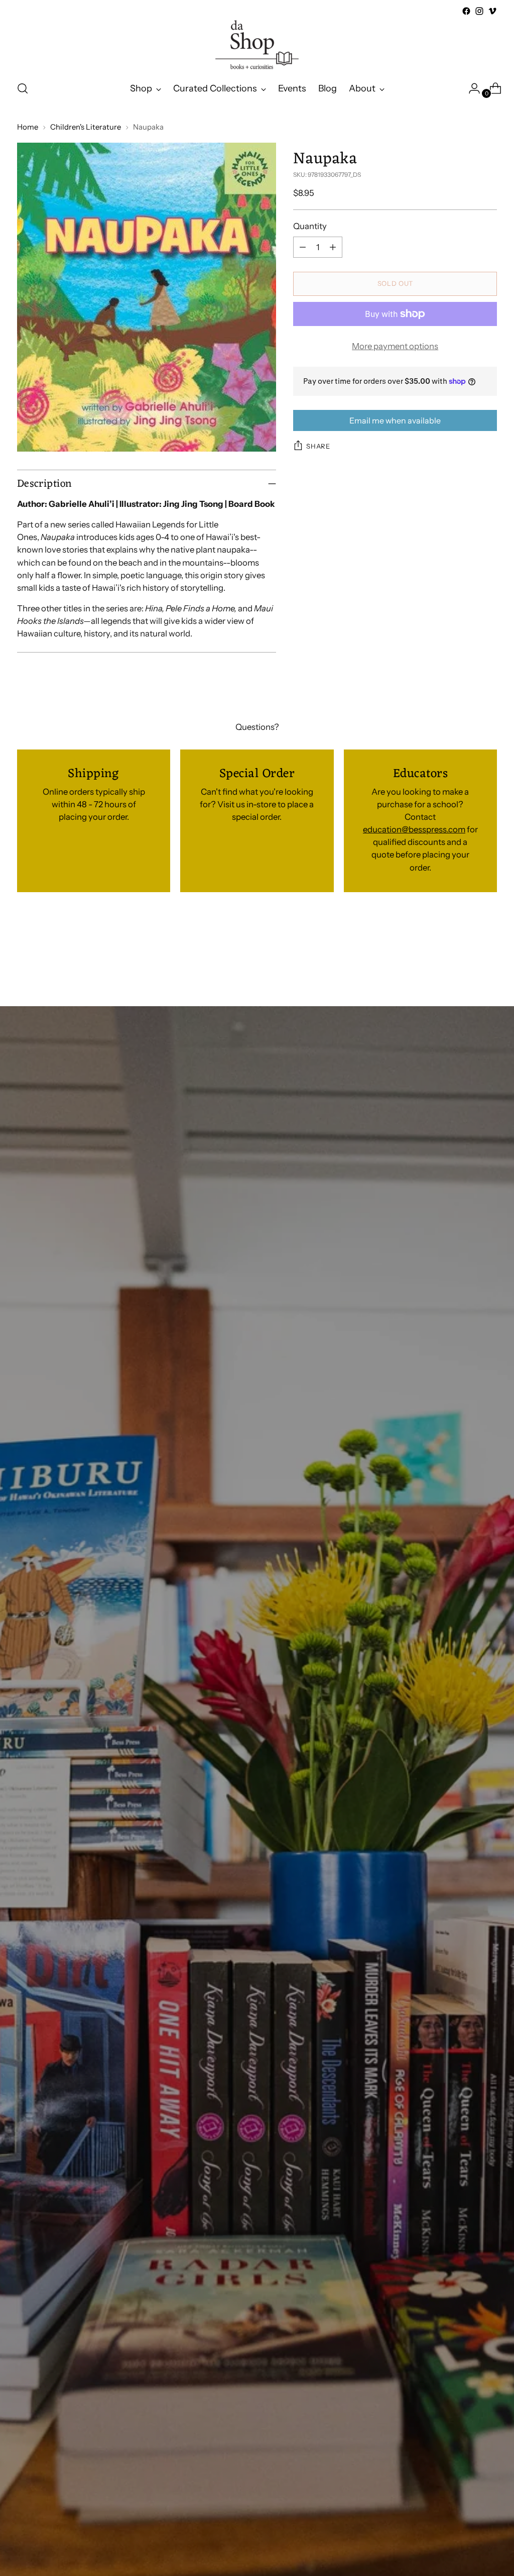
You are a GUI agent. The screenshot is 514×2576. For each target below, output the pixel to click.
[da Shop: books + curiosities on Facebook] (466, 11)
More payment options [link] (395, 346)
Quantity (310, 226)
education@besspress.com (414, 829)
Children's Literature (86, 127)
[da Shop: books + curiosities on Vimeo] (492, 11)
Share (318, 446)
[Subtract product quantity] (303, 247)
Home (28, 127)
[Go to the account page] (470, 88)
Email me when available (395, 420)
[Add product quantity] (333, 247)
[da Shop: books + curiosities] (257, 45)
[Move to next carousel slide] (488, 951)
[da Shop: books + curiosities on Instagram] (479, 11)
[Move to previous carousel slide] (465, 952)
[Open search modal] (23, 88)
